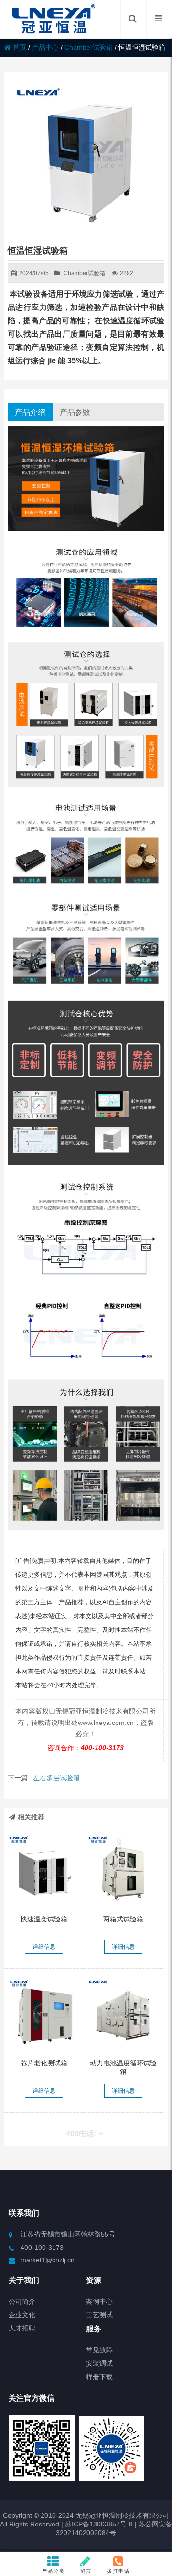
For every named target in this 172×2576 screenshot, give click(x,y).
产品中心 (45, 47)
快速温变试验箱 (44, 1919)
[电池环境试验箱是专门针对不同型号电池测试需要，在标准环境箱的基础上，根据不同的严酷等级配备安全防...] (123, 2014)
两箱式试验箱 (123, 1919)
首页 (20, 47)
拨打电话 (118, 2571)
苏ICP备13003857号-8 (98, 2524)
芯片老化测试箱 (44, 2063)
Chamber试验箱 (89, 47)
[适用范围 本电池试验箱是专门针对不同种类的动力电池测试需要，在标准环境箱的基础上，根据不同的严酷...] (123, 1870)
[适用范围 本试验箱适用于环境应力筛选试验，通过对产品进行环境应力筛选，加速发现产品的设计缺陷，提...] (44, 1870)
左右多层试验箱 (56, 1778)
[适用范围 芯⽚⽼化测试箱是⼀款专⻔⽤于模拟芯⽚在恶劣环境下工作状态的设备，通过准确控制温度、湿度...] (44, 2014)
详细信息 (44, 1947)
